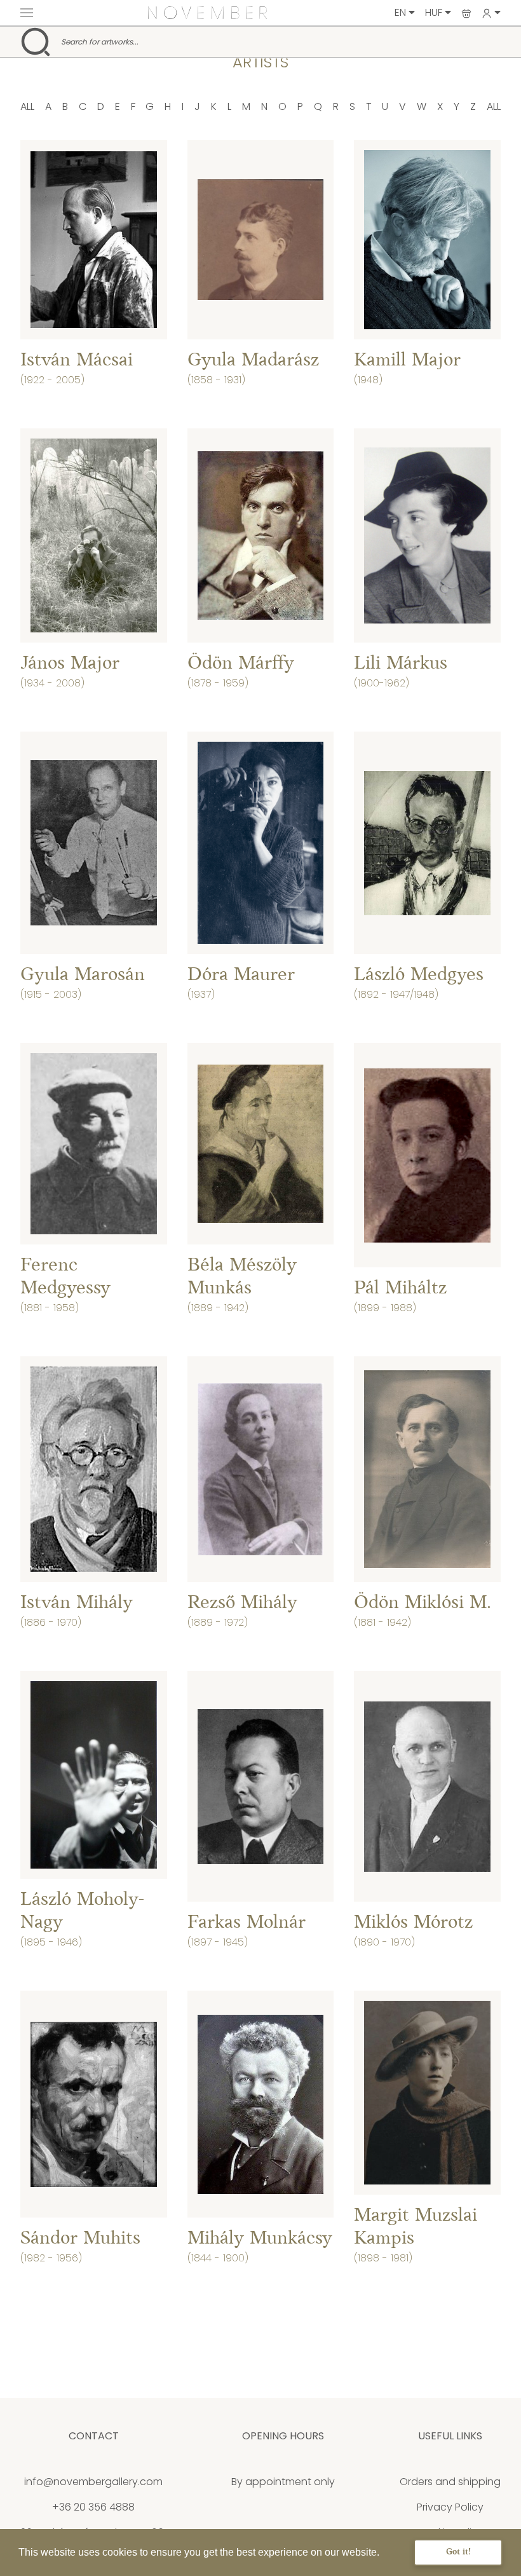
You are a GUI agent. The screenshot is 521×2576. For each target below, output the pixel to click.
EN (402, 12)
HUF (435, 12)
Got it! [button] (458, 2552)
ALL (27, 106)
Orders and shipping (450, 2482)
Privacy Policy (450, 2507)
